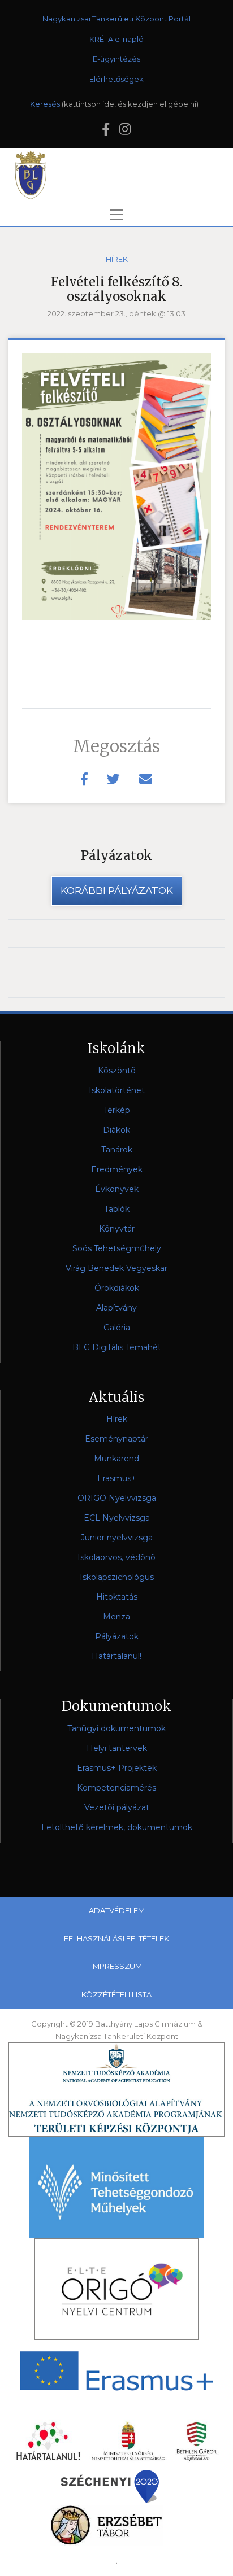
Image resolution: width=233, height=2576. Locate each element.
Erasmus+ (117, 1478)
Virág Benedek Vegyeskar (116, 1268)
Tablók (117, 1209)
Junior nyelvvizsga (117, 1538)
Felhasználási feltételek (116, 1938)
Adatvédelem (117, 1910)
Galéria (117, 1328)
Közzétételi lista (116, 1994)
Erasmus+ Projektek (117, 1768)
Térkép (117, 1110)
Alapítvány (116, 1308)
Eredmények (117, 1169)
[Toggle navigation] (116, 215)
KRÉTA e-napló (116, 39)
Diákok (116, 1130)
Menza (116, 1617)
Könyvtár (117, 1229)
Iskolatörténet (117, 1090)
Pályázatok (117, 1636)
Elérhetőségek (116, 79)
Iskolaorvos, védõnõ (116, 1557)
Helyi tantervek (117, 1748)
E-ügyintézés (116, 59)
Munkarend (116, 1459)
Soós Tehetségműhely (117, 1248)
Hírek (117, 259)
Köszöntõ (117, 1071)
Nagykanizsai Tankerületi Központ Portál (116, 19)
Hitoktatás (117, 1597)
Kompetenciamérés (116, 1788)
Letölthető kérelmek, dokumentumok (117, 1827)
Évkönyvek (117, 1189)
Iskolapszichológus (117, 1577)
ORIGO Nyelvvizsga (117, 1498)
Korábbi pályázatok (117, 890)
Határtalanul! (116, 1656)
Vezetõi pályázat (117, 1807)
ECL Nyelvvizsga (117, 1518)
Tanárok (117, 1150)
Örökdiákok (117, 1288)
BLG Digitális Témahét (117, 1347)
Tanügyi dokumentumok (116, 1728)
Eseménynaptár (116, 1439)
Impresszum (116, 1966)
